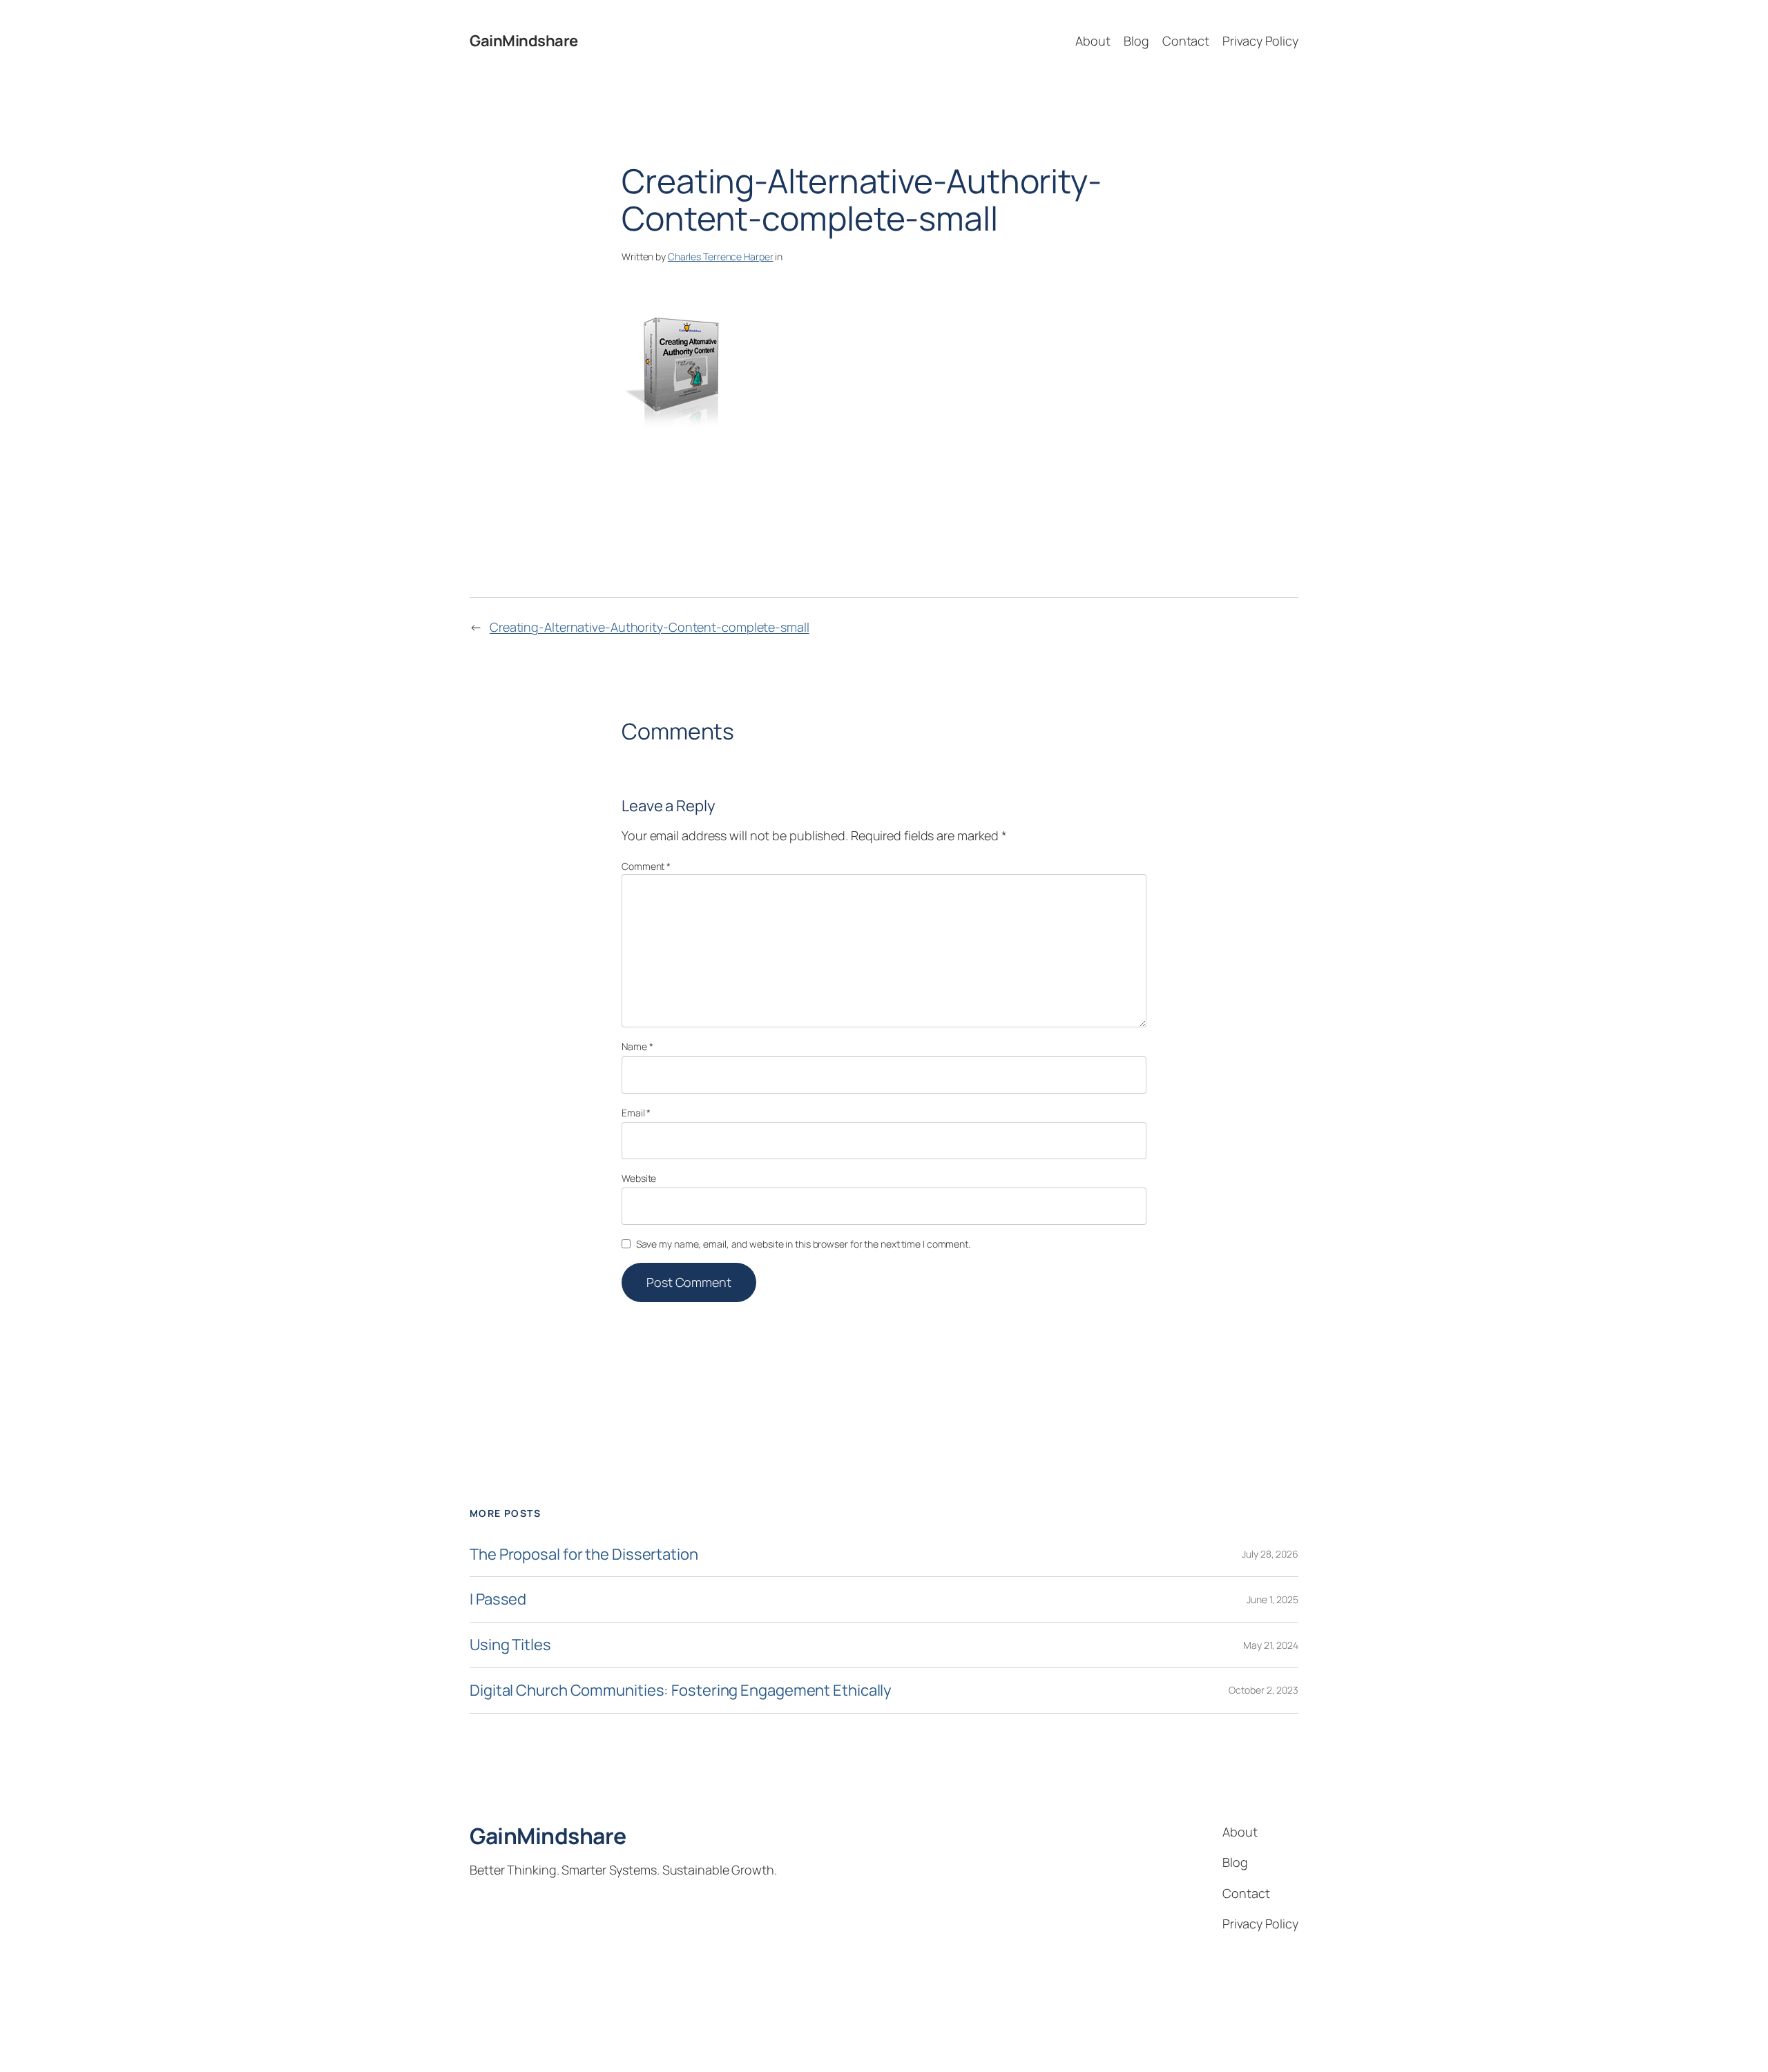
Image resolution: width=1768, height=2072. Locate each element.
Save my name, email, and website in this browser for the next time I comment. (803, 1244)
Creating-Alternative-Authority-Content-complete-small (650, 627)
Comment (646, 866)
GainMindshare (524, 41)
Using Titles (510, 1645)
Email (636, 1113)
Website (639, 1178)
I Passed (498, 1599)
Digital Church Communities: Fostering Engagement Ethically (681, 1691)
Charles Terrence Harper (721, 256)
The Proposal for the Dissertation (584, 1555)
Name (637, 1046)
